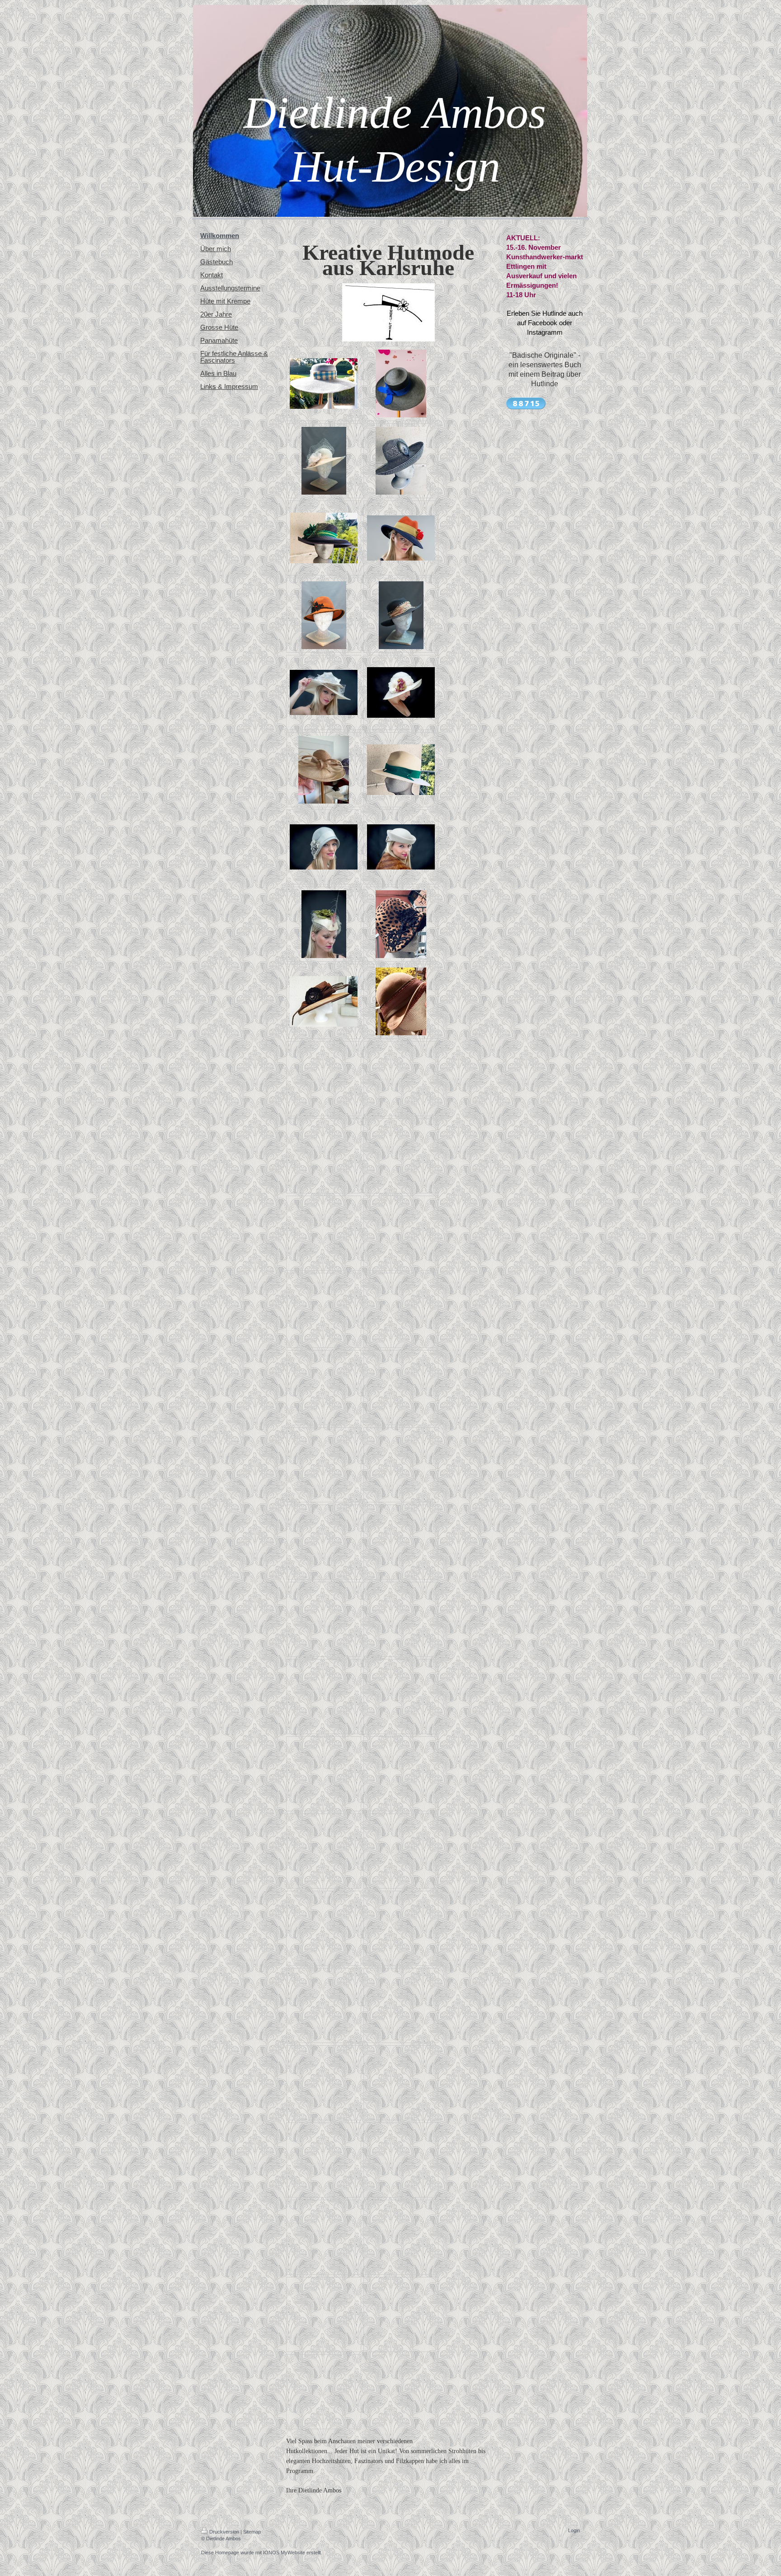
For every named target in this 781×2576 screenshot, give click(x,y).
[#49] (401, 615)
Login (574, 2530)
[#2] (324, 847)
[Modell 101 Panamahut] (401, 770)
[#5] (324, 461)
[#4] (401, 692)
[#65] (401, 538)
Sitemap (252, 2532)
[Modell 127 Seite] (401, 924)
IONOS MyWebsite (284, 2553)
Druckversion (224, 2532)
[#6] (324, 692)
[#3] (401, 847)
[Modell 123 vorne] (324, 538)
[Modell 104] (401, 461)
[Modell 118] (401, 1001)
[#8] (324, 924)
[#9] (324, 1001)
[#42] (324, 615)
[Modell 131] (324, 770)
